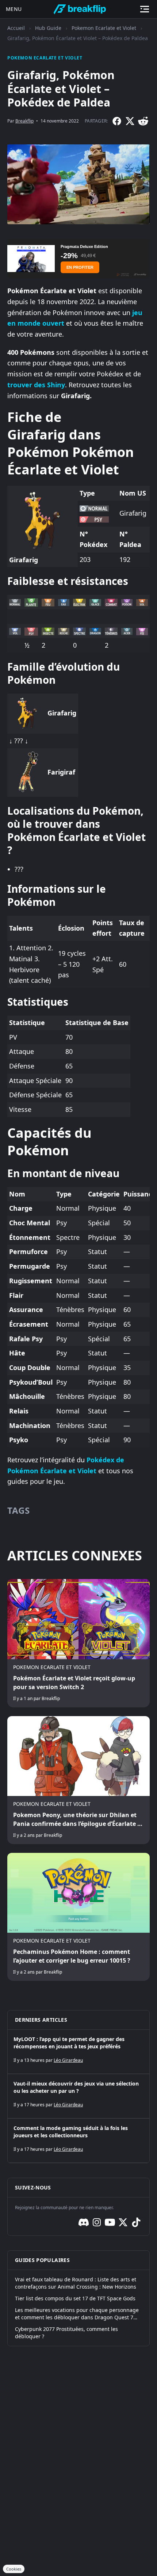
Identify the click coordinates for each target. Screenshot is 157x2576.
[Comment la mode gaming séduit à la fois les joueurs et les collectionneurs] (78, 2141)
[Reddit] (143, 121)
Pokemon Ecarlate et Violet (104, 28)
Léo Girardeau (68, 2060)
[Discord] (84, 2222)
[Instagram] (97, 2222)
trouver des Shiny (36, 385)
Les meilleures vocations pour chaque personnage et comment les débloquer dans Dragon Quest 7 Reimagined (77, 2314)
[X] (130, 121)
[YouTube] (110, 2222)
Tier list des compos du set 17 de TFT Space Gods (75, 2298)
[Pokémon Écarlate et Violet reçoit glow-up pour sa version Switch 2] (78, 1643)
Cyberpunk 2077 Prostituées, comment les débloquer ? (66, 2333)
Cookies (14, 2569)
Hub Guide (48, 28)
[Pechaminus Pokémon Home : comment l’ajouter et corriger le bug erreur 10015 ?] (78, 1917)
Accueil (16, 28)
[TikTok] (136, 2222)
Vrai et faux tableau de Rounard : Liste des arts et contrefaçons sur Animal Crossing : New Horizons (76, 2283)
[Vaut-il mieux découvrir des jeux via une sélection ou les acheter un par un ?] (78, 2096)
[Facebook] (117, 121)
